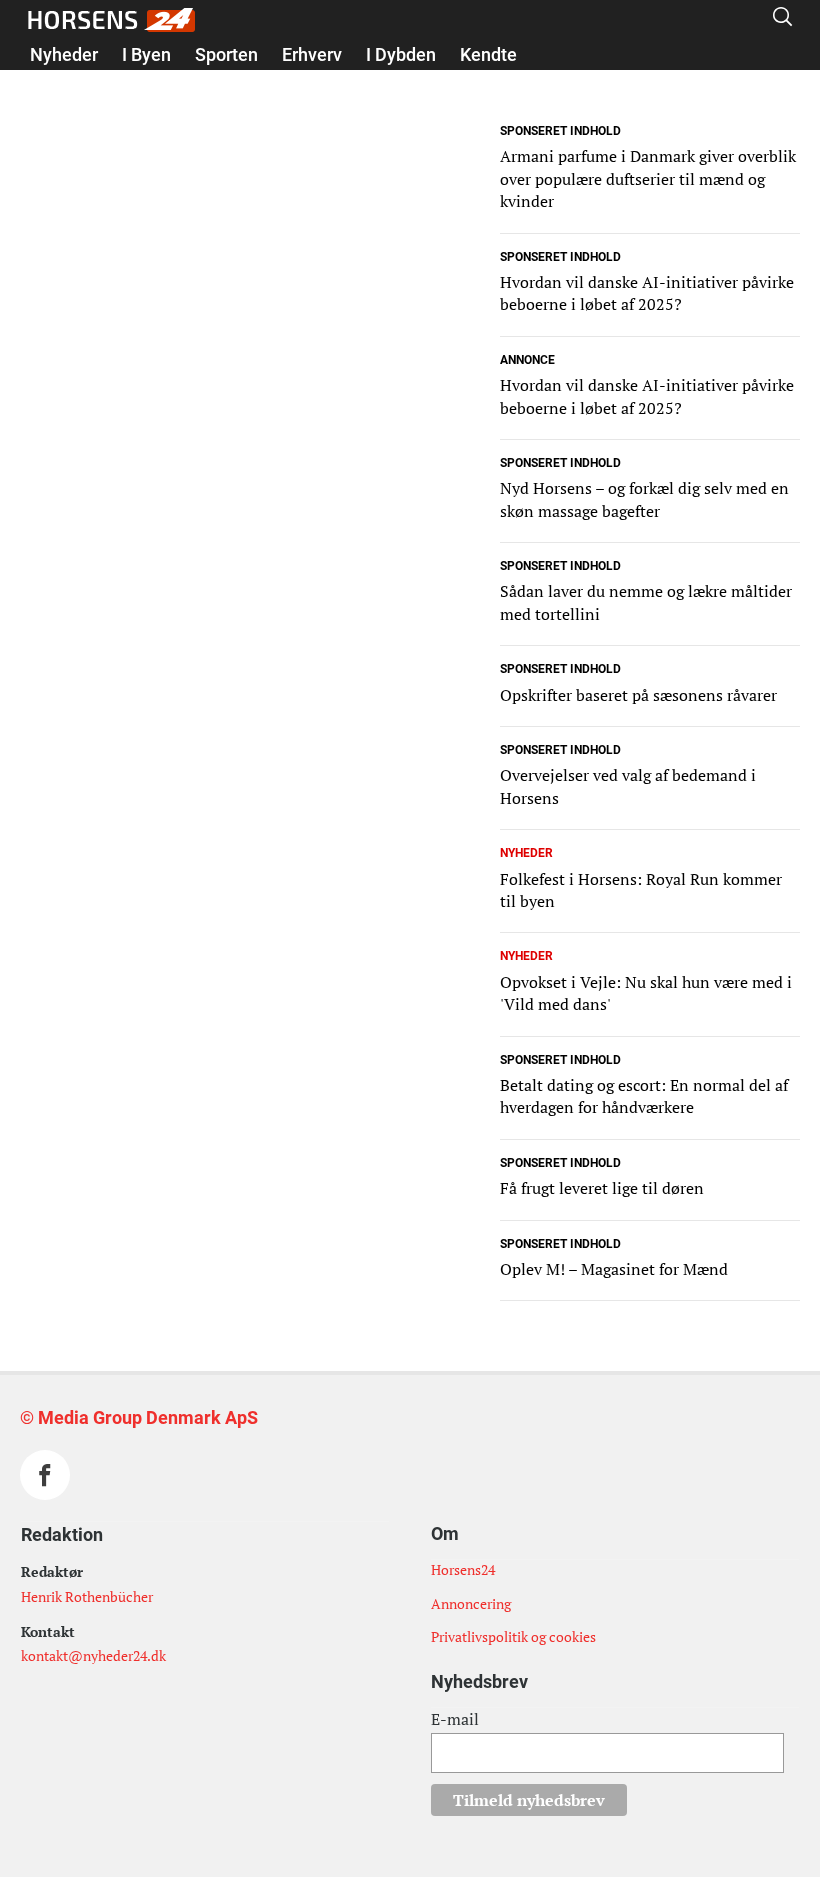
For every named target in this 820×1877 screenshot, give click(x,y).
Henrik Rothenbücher (87, 1596)
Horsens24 (463, 1569)
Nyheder (64, 54)
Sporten (226, 54)
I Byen (146, 54)
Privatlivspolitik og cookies (513, 1636)
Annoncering (471, 1603)
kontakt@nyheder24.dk (93, 1655)
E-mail (455, 1719)
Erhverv (312, 54)
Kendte (488, 54)
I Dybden (401, 54)
